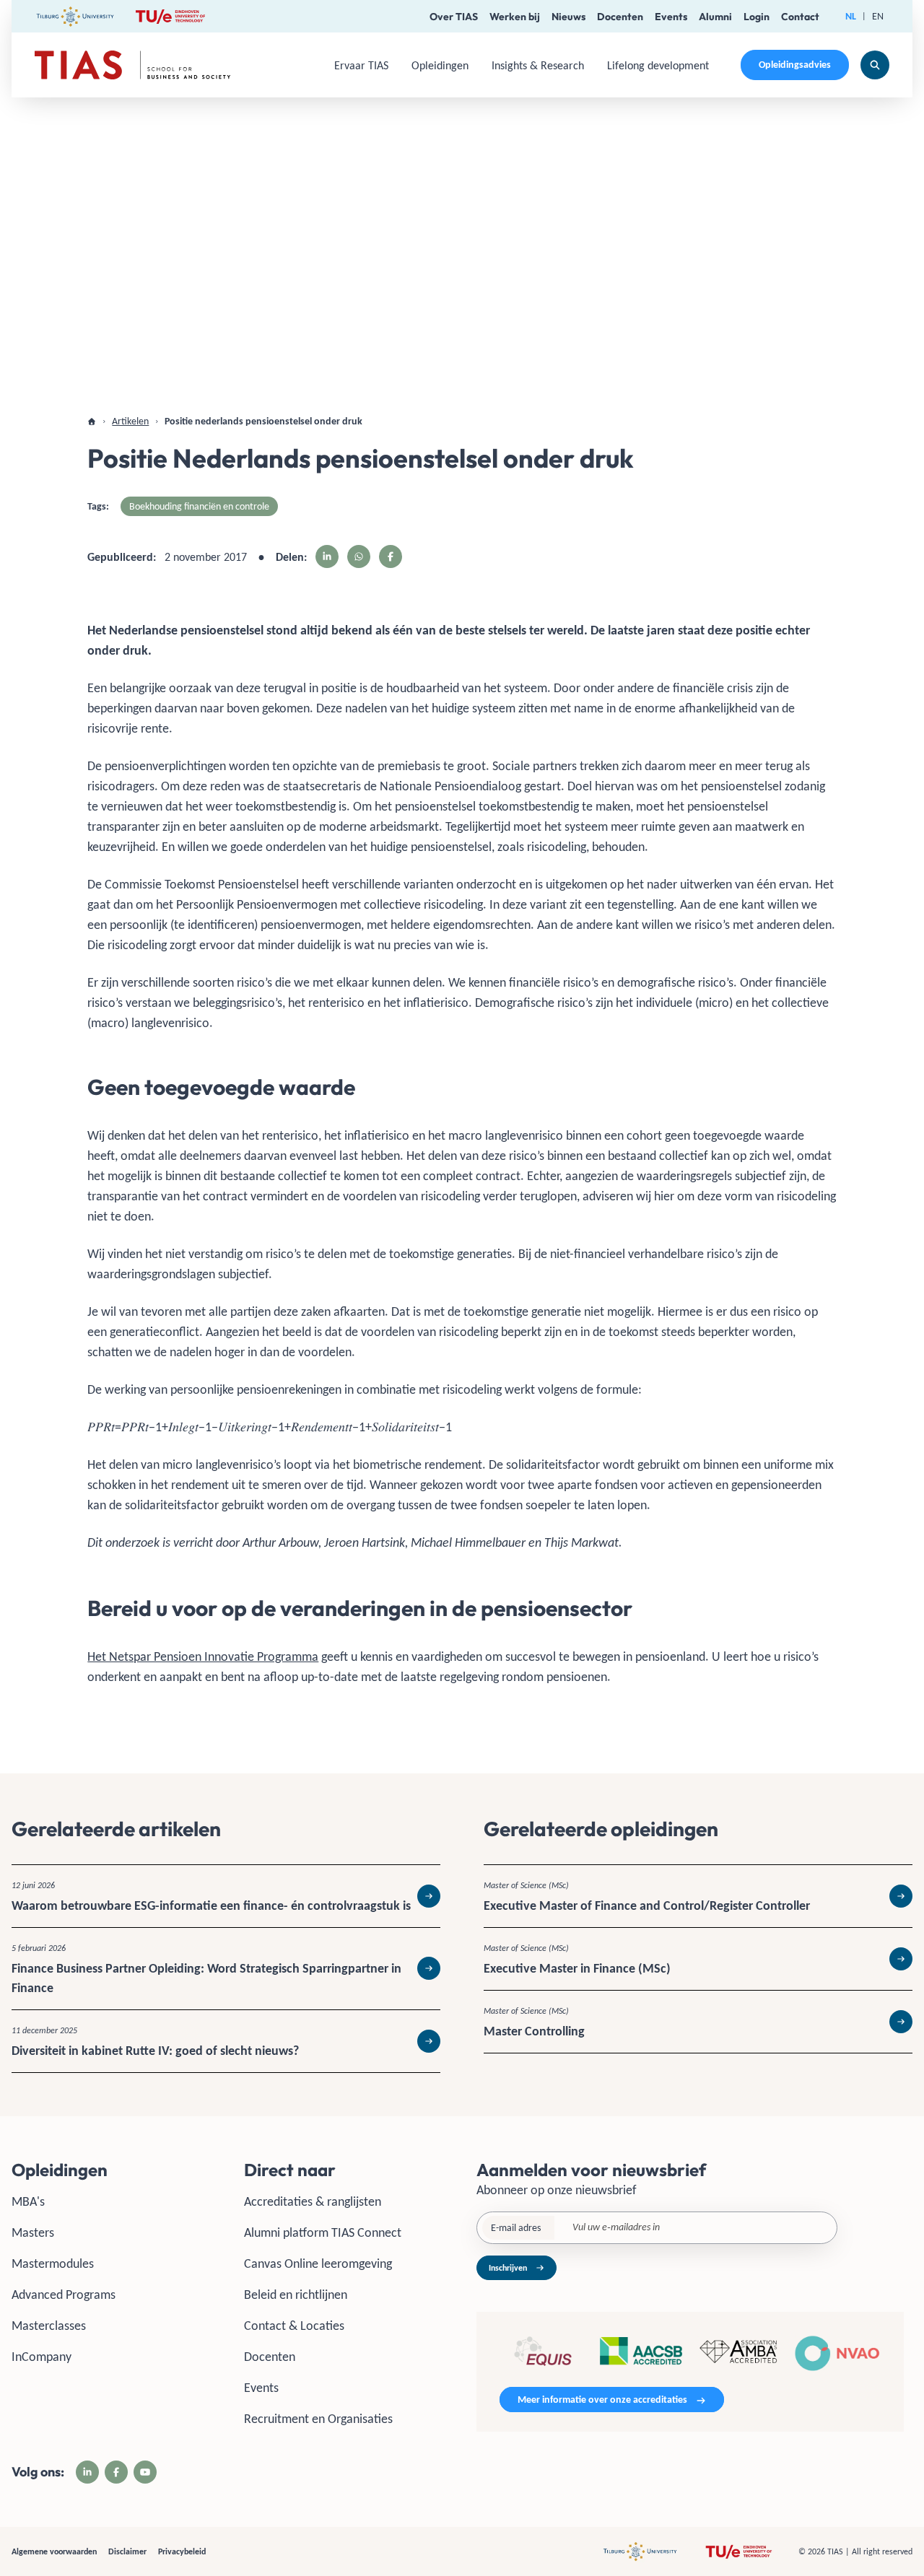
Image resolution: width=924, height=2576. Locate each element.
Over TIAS (454, 17)
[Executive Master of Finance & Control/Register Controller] (698, 1896)
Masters (33, 2232)
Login (757, 17)
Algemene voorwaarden (54, 2551)
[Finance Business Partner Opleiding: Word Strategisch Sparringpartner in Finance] (226, 1969)
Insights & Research (538, 65)
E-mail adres (516, 2228)
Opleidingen (440, 65)
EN (878, 16)
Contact (800, 17)
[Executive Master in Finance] (698, 1959)
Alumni (715, 17)
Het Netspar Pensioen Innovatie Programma (203, 1656)
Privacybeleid (182, 2551)
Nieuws (568, 17)
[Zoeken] (875, 65)
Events (671, 17)
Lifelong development (658, 65)
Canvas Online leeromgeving (318, 2263)
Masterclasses (49, 2326)
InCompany (42, 2357)
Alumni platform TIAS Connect (323, 2232)
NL (851, 16)
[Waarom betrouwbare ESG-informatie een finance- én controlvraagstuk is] (226, 1896)
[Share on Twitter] (359, 556)
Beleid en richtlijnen (296, 2295)
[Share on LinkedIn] (327, 556)
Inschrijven (508, 2268)
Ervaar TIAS (361, 65)
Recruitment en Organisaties (318, 2419)
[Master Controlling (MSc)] (698, 2022)
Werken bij (515, 17)
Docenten (620, 17)
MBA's (28, 2201)
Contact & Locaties (294, 2326)
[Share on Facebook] (391, 556)
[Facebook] (116, 2472)
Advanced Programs (64, 2295)
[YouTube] (145, 2472)
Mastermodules (53, 2263)
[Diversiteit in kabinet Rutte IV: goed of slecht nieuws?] (226, 2041)
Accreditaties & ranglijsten (313, 2201)
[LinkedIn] (87, 2472)
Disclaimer (127, 2551)
